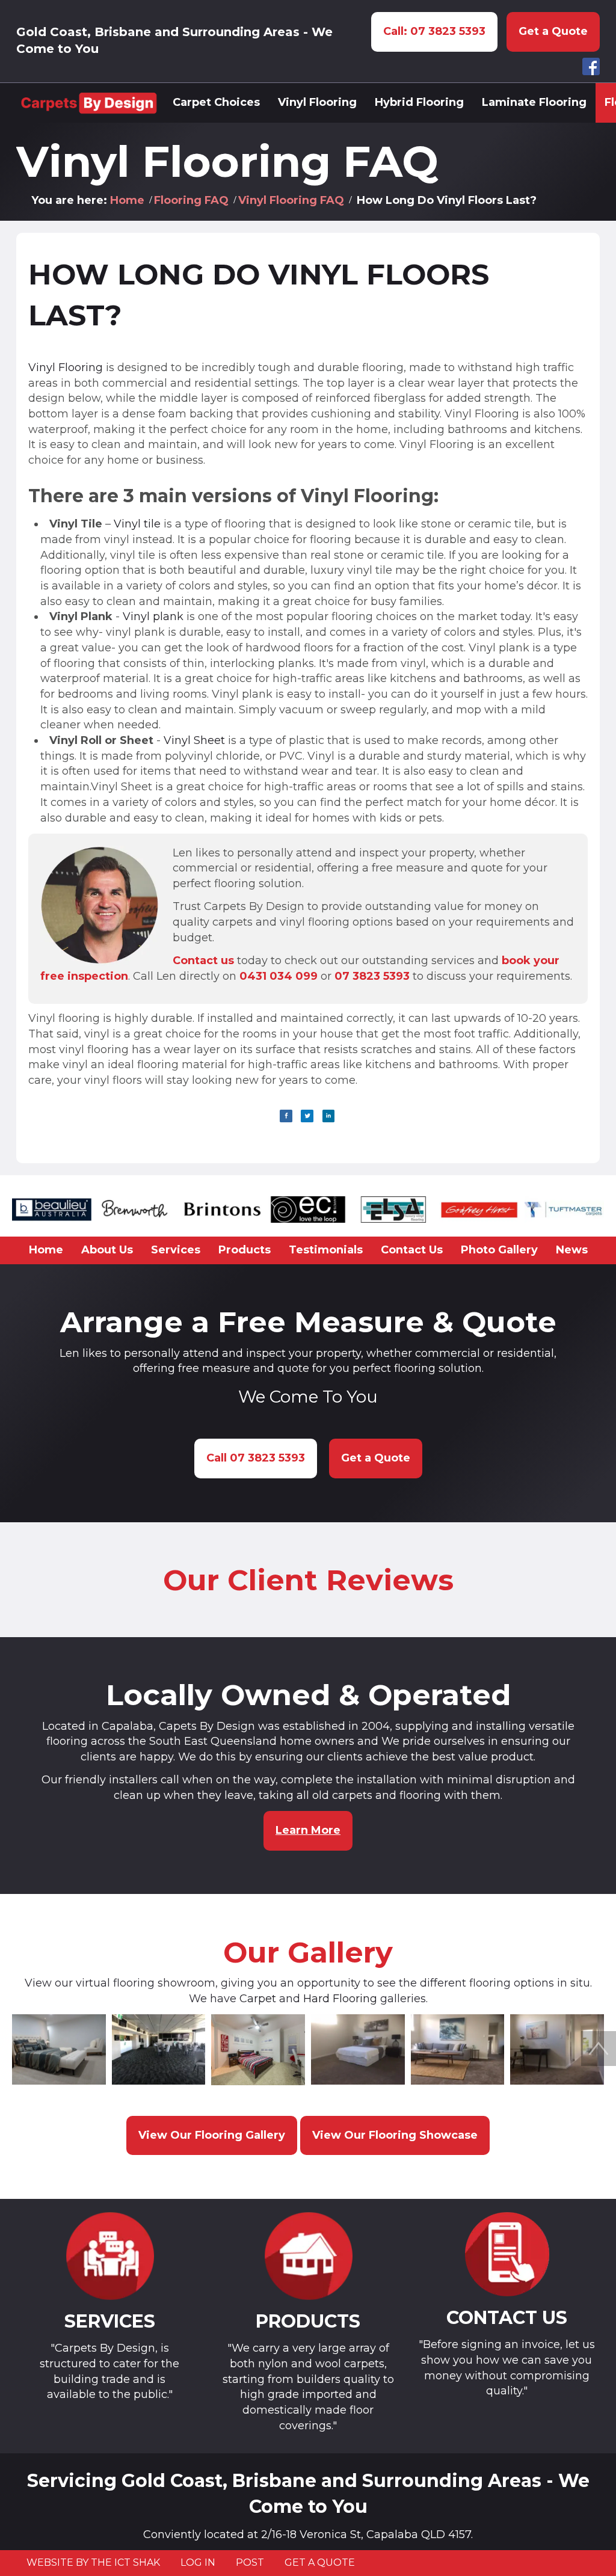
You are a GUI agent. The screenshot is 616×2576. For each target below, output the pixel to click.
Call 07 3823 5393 (256, 1458)
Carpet (258, 1999)
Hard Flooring (340, 1999)
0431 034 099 (279, 976)
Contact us (203, 961)
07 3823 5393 (372, 976)
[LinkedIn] (329, 1116)
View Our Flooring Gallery (212, 2135)
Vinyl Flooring (66, 367)
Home (127, 200)
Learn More (308, 1830)
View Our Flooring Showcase (395, 2135)
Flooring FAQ (191, 200)
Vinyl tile (137, 524)
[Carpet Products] (308, 2256)
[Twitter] (307, 1116)
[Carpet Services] (109, 2256)
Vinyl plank (155, 616)
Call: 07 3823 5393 (434, 31)
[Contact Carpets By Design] (507, 2255)
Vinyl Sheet (196, 740)
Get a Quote (553, 31)
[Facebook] (286, 1116)
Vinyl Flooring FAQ (291, 200)
